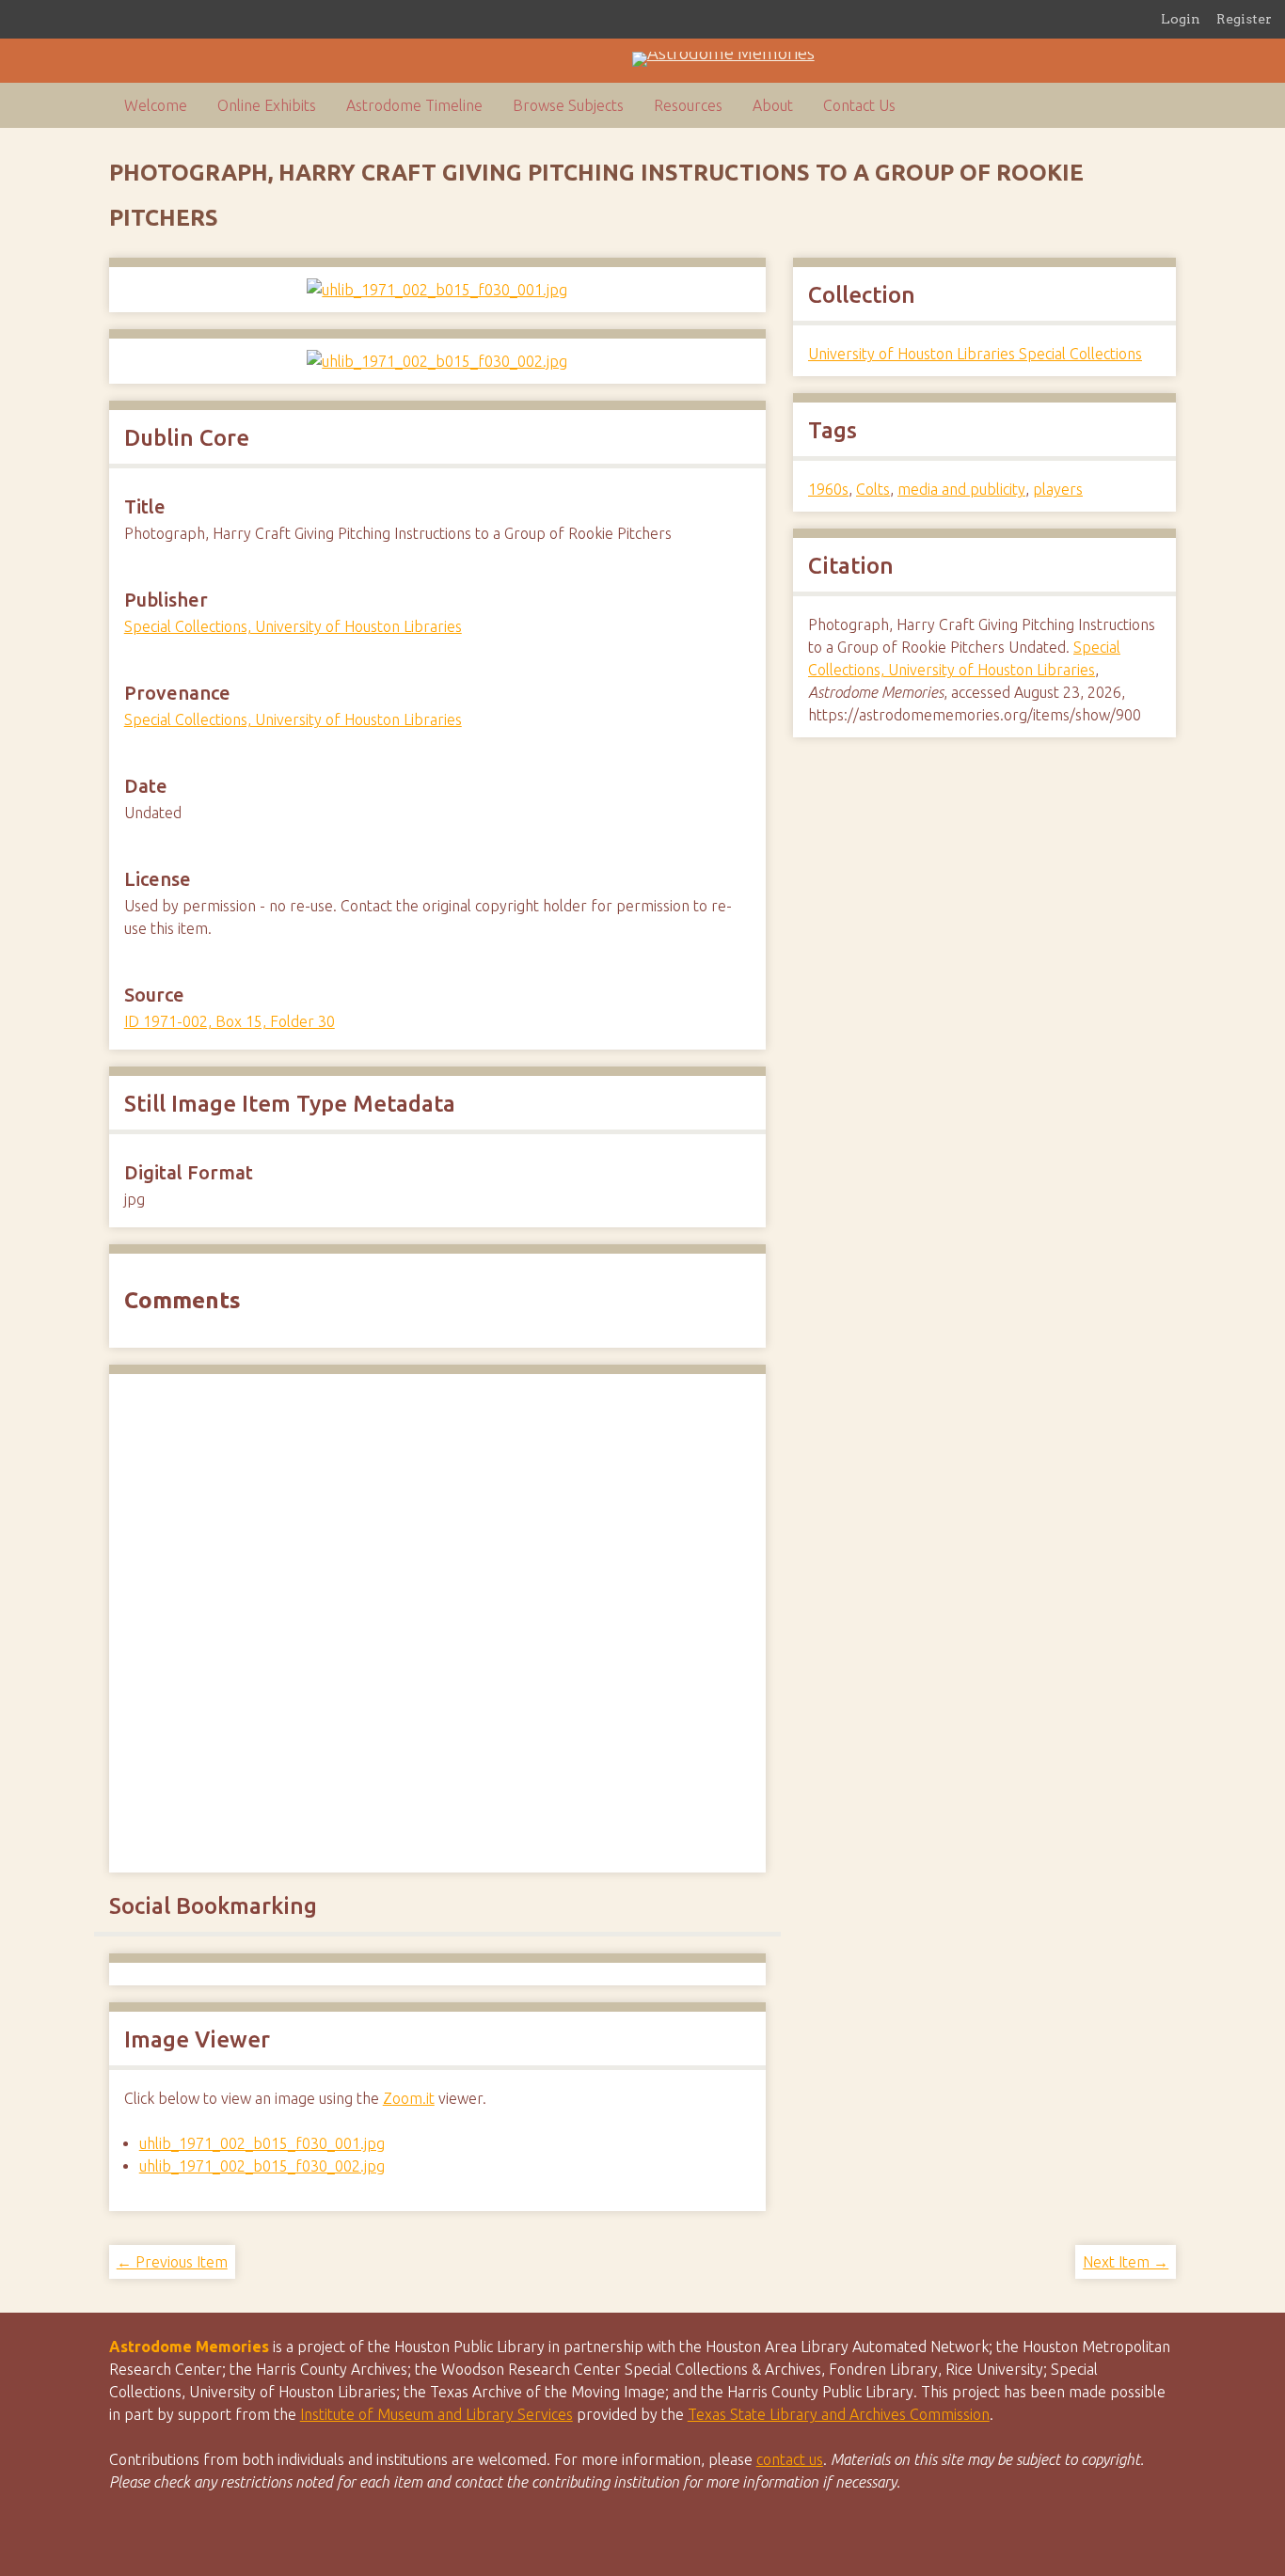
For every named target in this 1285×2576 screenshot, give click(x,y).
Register (1244, 19)
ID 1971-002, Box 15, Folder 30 (230, 1021)
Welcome (156, 105)
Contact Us (859, 105)
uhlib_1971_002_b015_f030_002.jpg (262, 2166)
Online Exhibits (267, 105)
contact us (790, 2459)
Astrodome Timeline (414, 105)
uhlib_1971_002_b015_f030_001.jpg (262, 2143)
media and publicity (961, 489)
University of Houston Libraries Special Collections (975, 354)
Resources (688, 105)
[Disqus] (437, 1620)
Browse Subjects (568, 105)
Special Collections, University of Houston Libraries (293, 626)
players (1058, 489)
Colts (873, 489)
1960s (828, 489)
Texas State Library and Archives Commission (839, 2414)
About (773, 105)
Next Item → (1126, 2262)
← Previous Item (172, 2262)
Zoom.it (409, 2098)
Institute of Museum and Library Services (436, 2414)
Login (1181, 19)
